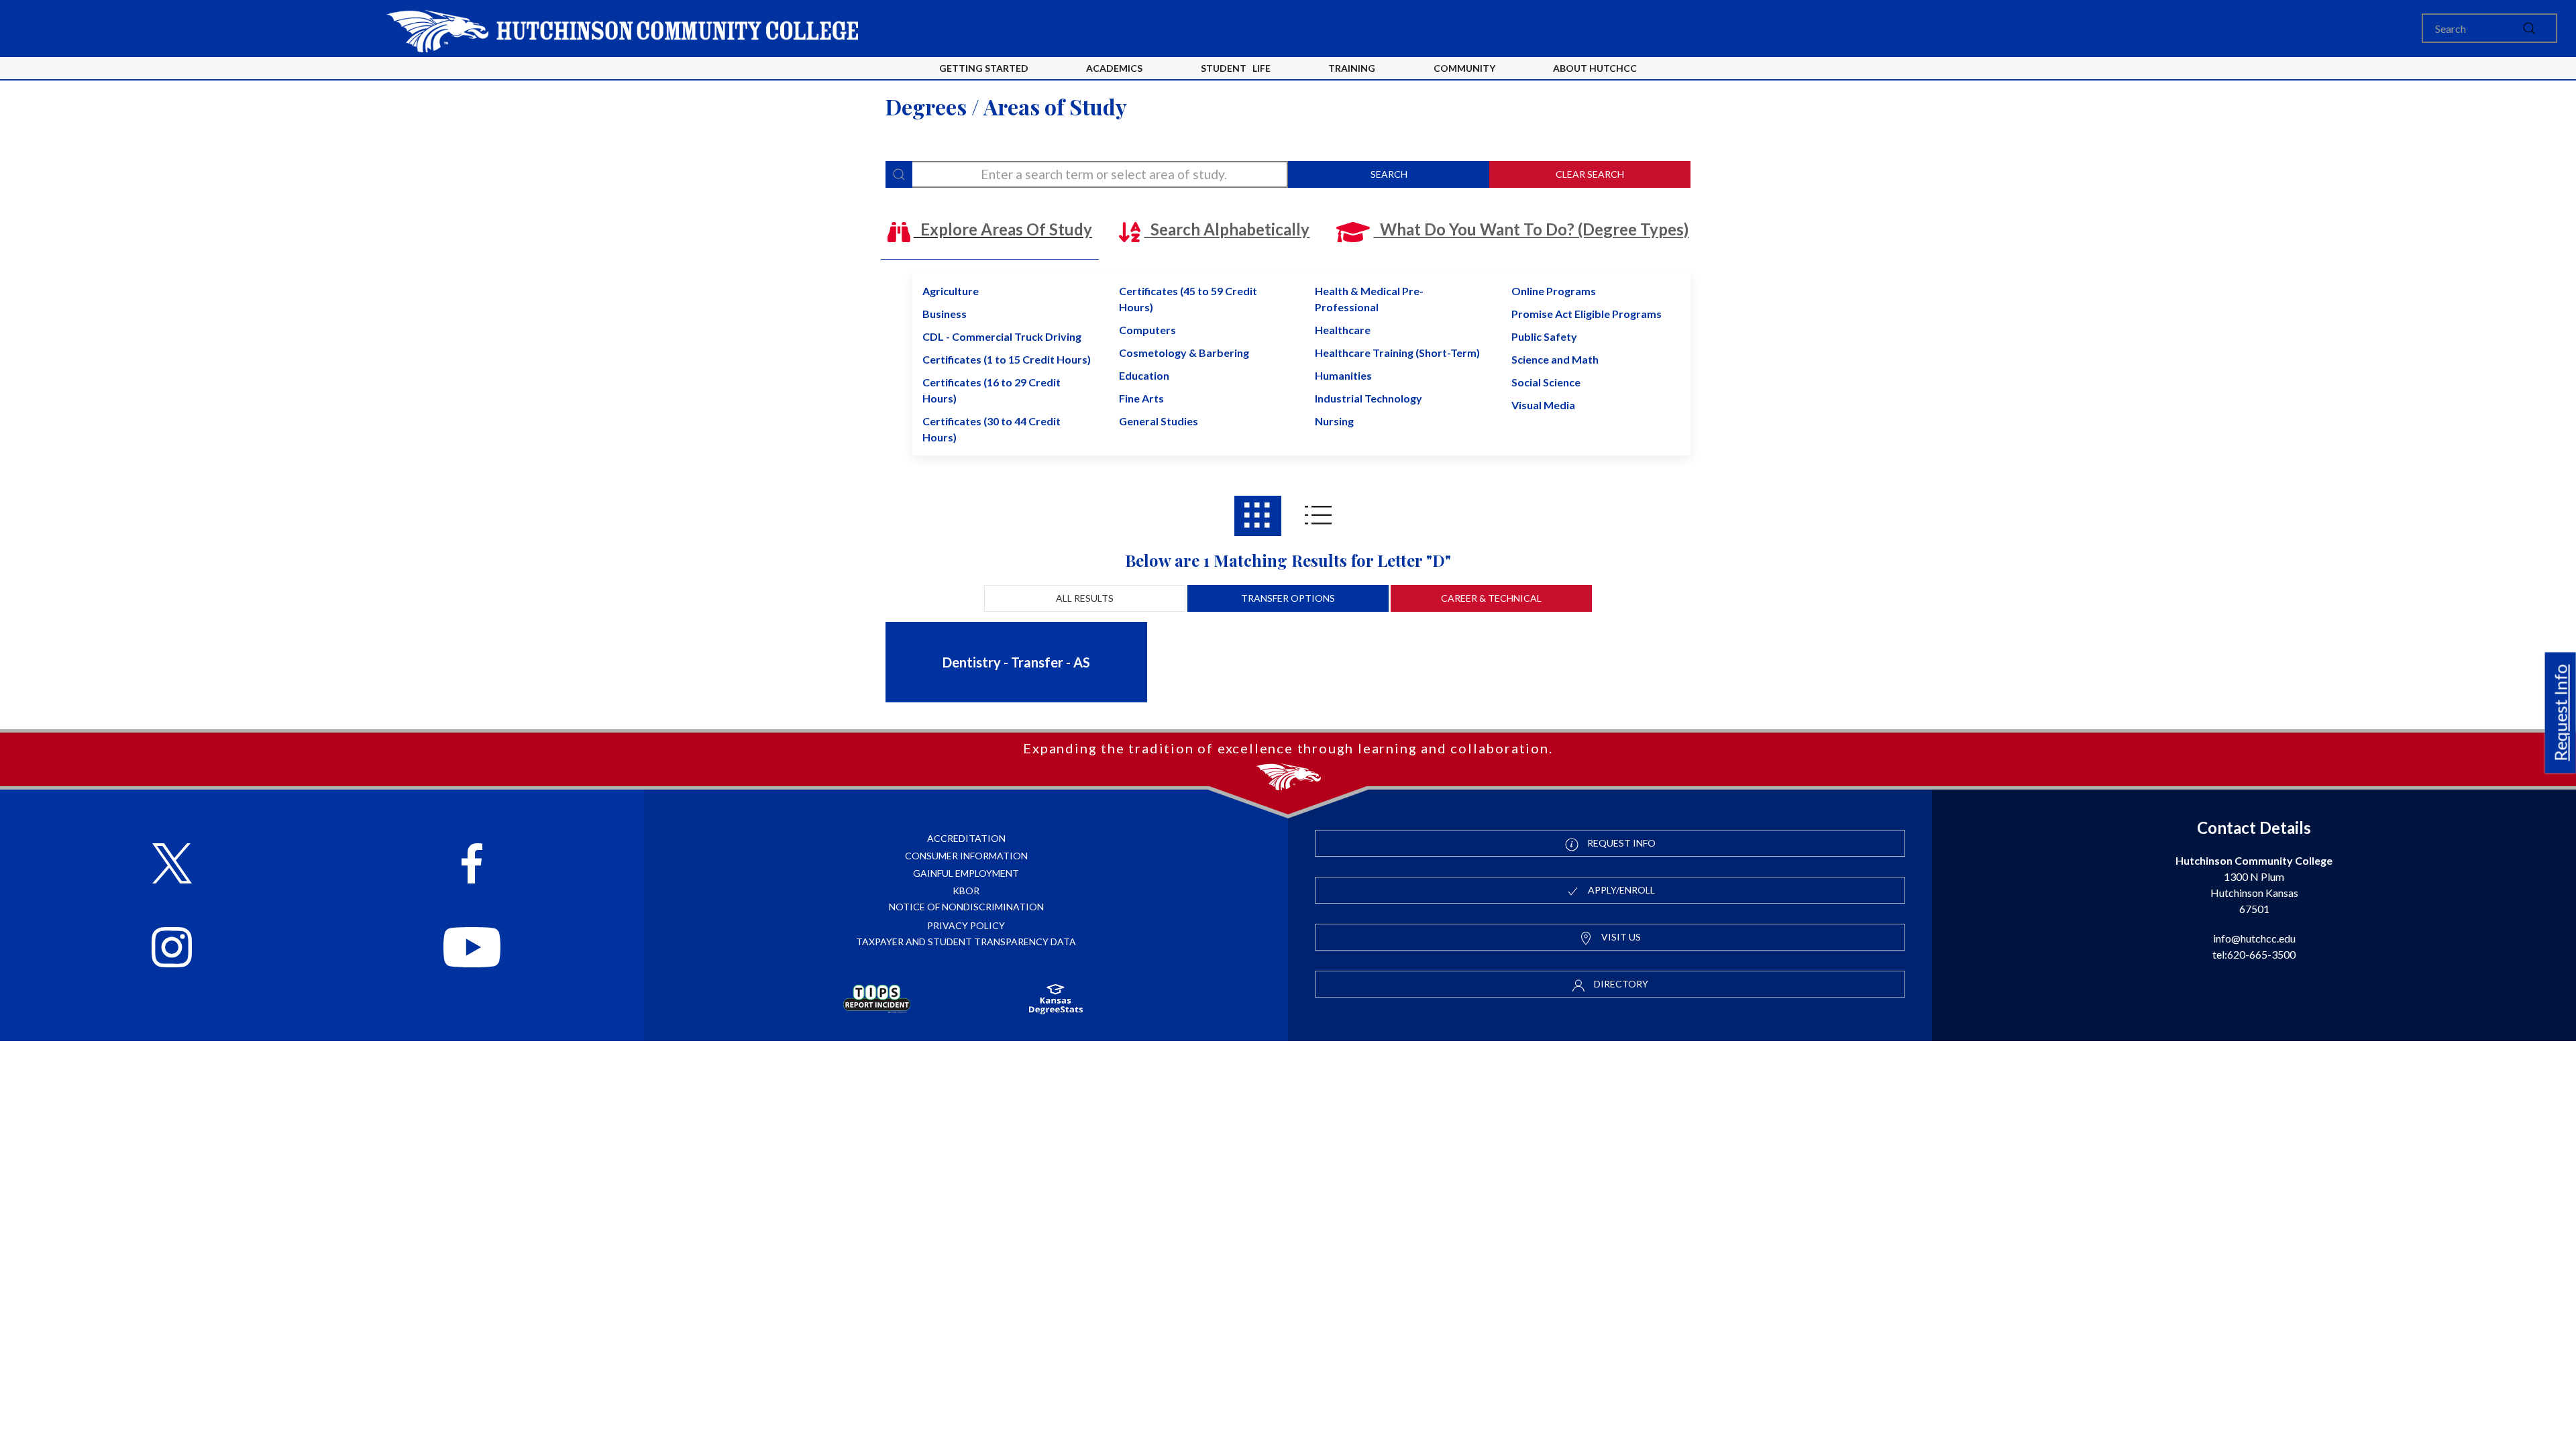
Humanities (1343, 375)
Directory (1620, 984)
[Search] (899, 174)
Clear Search (1590, 174)
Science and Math (1555, 359)
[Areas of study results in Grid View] (1258, 516)
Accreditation (966, 838)
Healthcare (1343, 330)
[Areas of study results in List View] (1318, 516)
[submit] (2529, 28)
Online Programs (1554, 291)
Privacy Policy (966, 925)
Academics (1114, 68)
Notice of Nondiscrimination (966, 907)
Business (945, 314)
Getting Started (984, 68)
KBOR (966, 891)
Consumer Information (966, 856)
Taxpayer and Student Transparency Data (966, 942)
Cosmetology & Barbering (1184, 353)
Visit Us (1620, 937)
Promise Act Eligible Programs (1587, 314)
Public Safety (1544, 336)
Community (1464, 68)
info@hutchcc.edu (2254, 938)
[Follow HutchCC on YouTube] (472, 949)
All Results (1085, 598)
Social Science (1546, 382)
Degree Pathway (1049, 695)
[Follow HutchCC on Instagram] (172, 949)
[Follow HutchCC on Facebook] (472, 865)
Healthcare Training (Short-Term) (1397, 353)
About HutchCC (1595, 68)
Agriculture (951, 291)
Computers (1147, 330)
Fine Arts (1141, 398)
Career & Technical (1491, 598)
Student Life (1236, 68)
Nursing (1334, 421)
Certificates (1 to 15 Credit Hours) (1007, 359)
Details (961, 695)
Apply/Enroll (1620, 890)
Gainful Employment (966, 873)
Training (1352, 68)
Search (1389, 174)
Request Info (2561, 712)
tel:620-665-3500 (2254, 954)
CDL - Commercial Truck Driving (1002, 336)
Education (1144, 375)
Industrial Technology (1368, 398)
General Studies (1159, 421)
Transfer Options (1288, 598)
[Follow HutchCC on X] (172, 865)
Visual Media (1543, 405)
